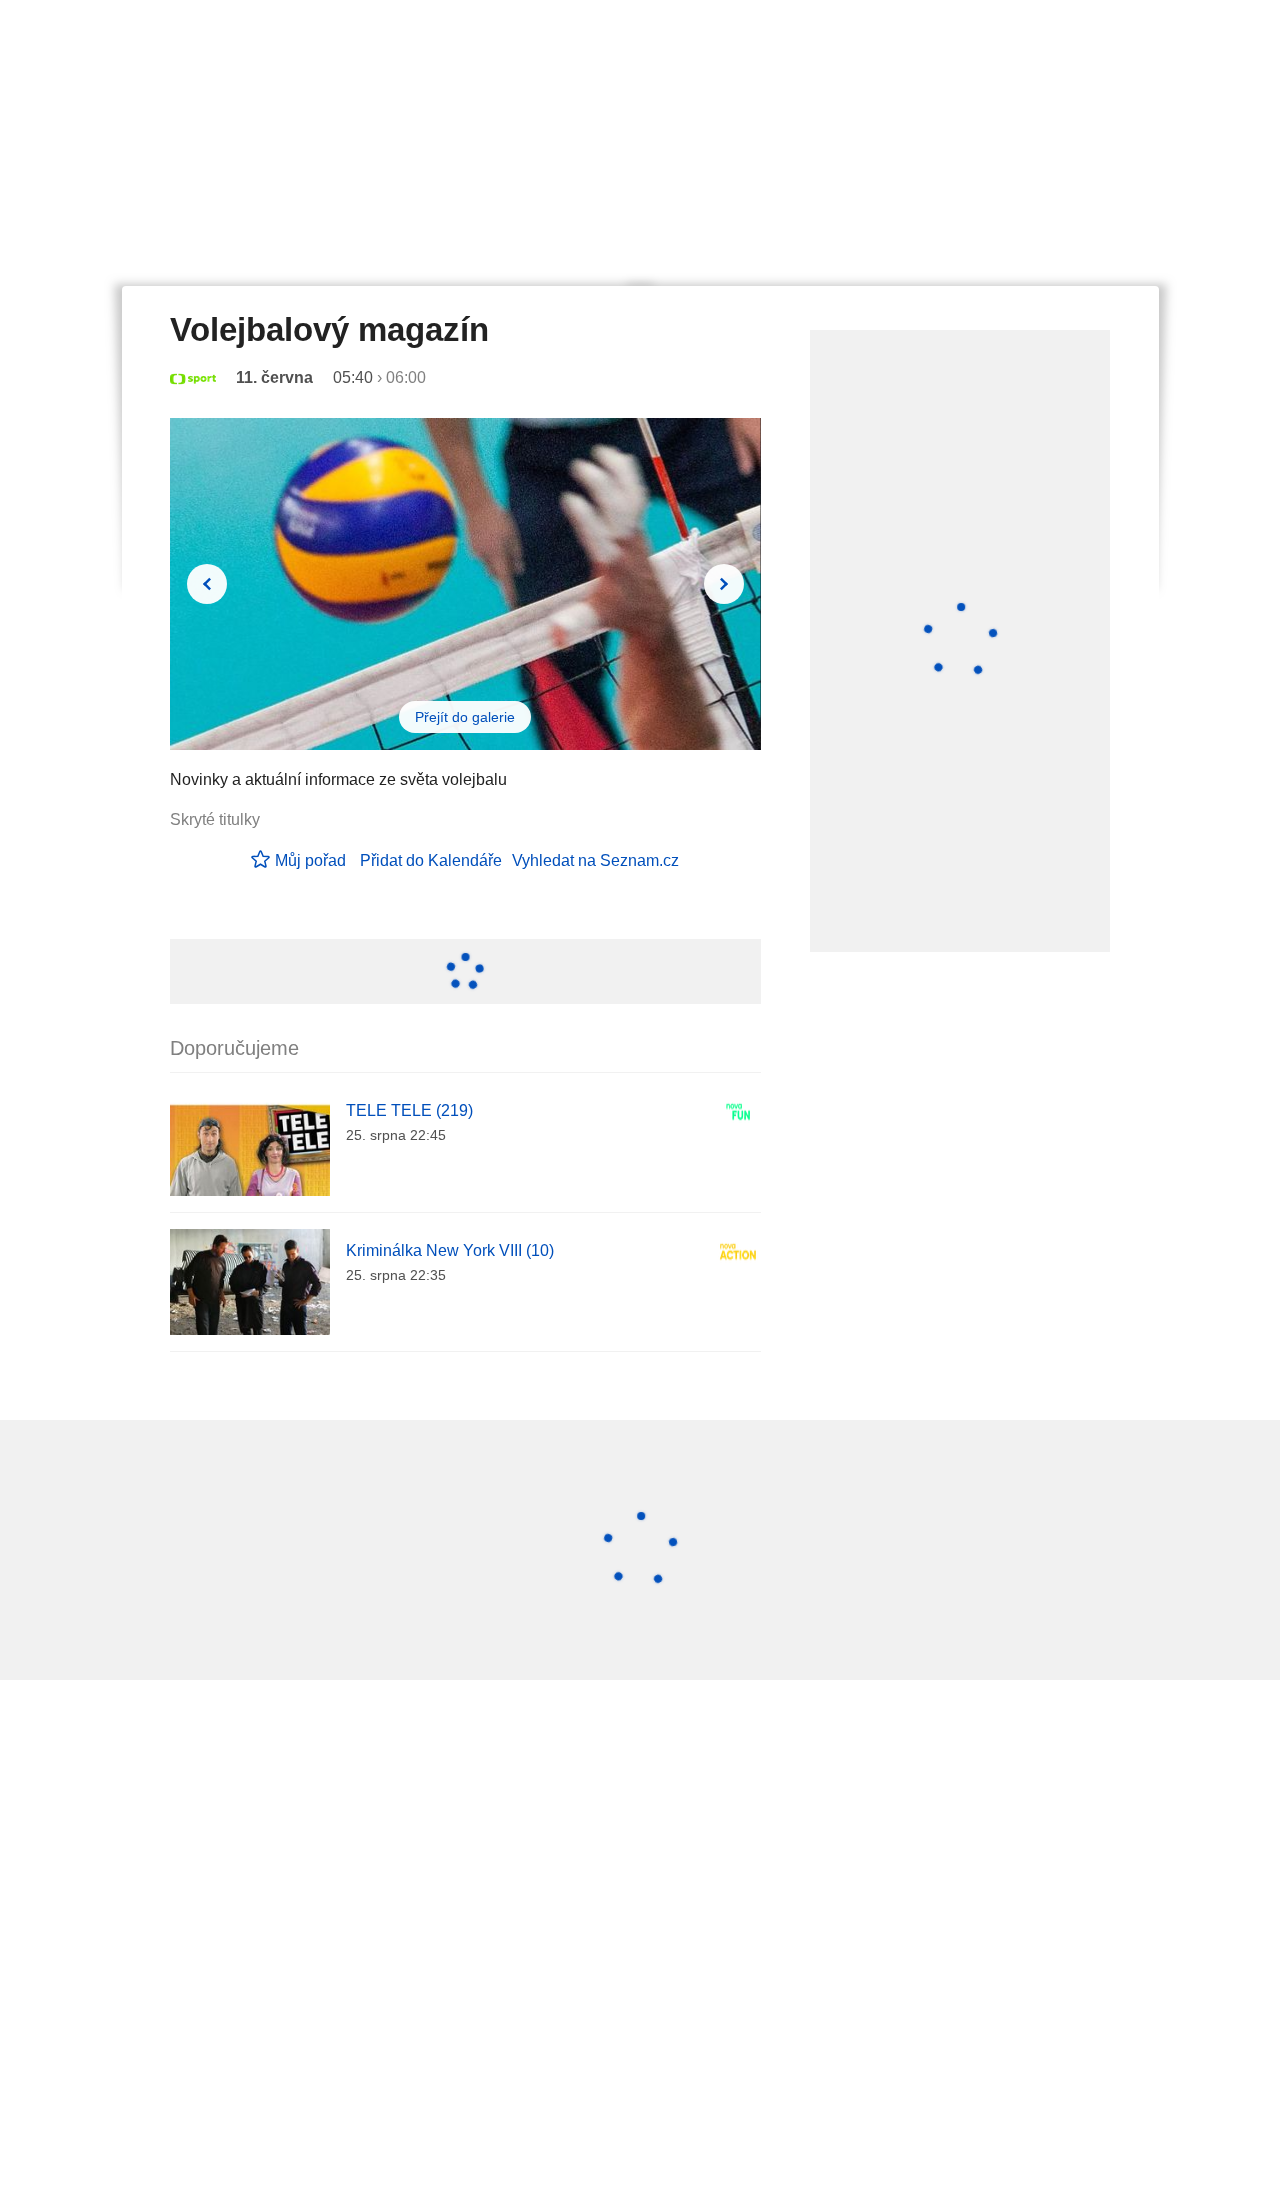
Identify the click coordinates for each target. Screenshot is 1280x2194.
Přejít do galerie (465, 717)
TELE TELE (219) (409, 1110)
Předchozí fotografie (207, 584)
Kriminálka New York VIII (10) (450, 1250)
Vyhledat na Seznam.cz (595, 860)
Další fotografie (724, 584)
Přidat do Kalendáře (431, 860)
